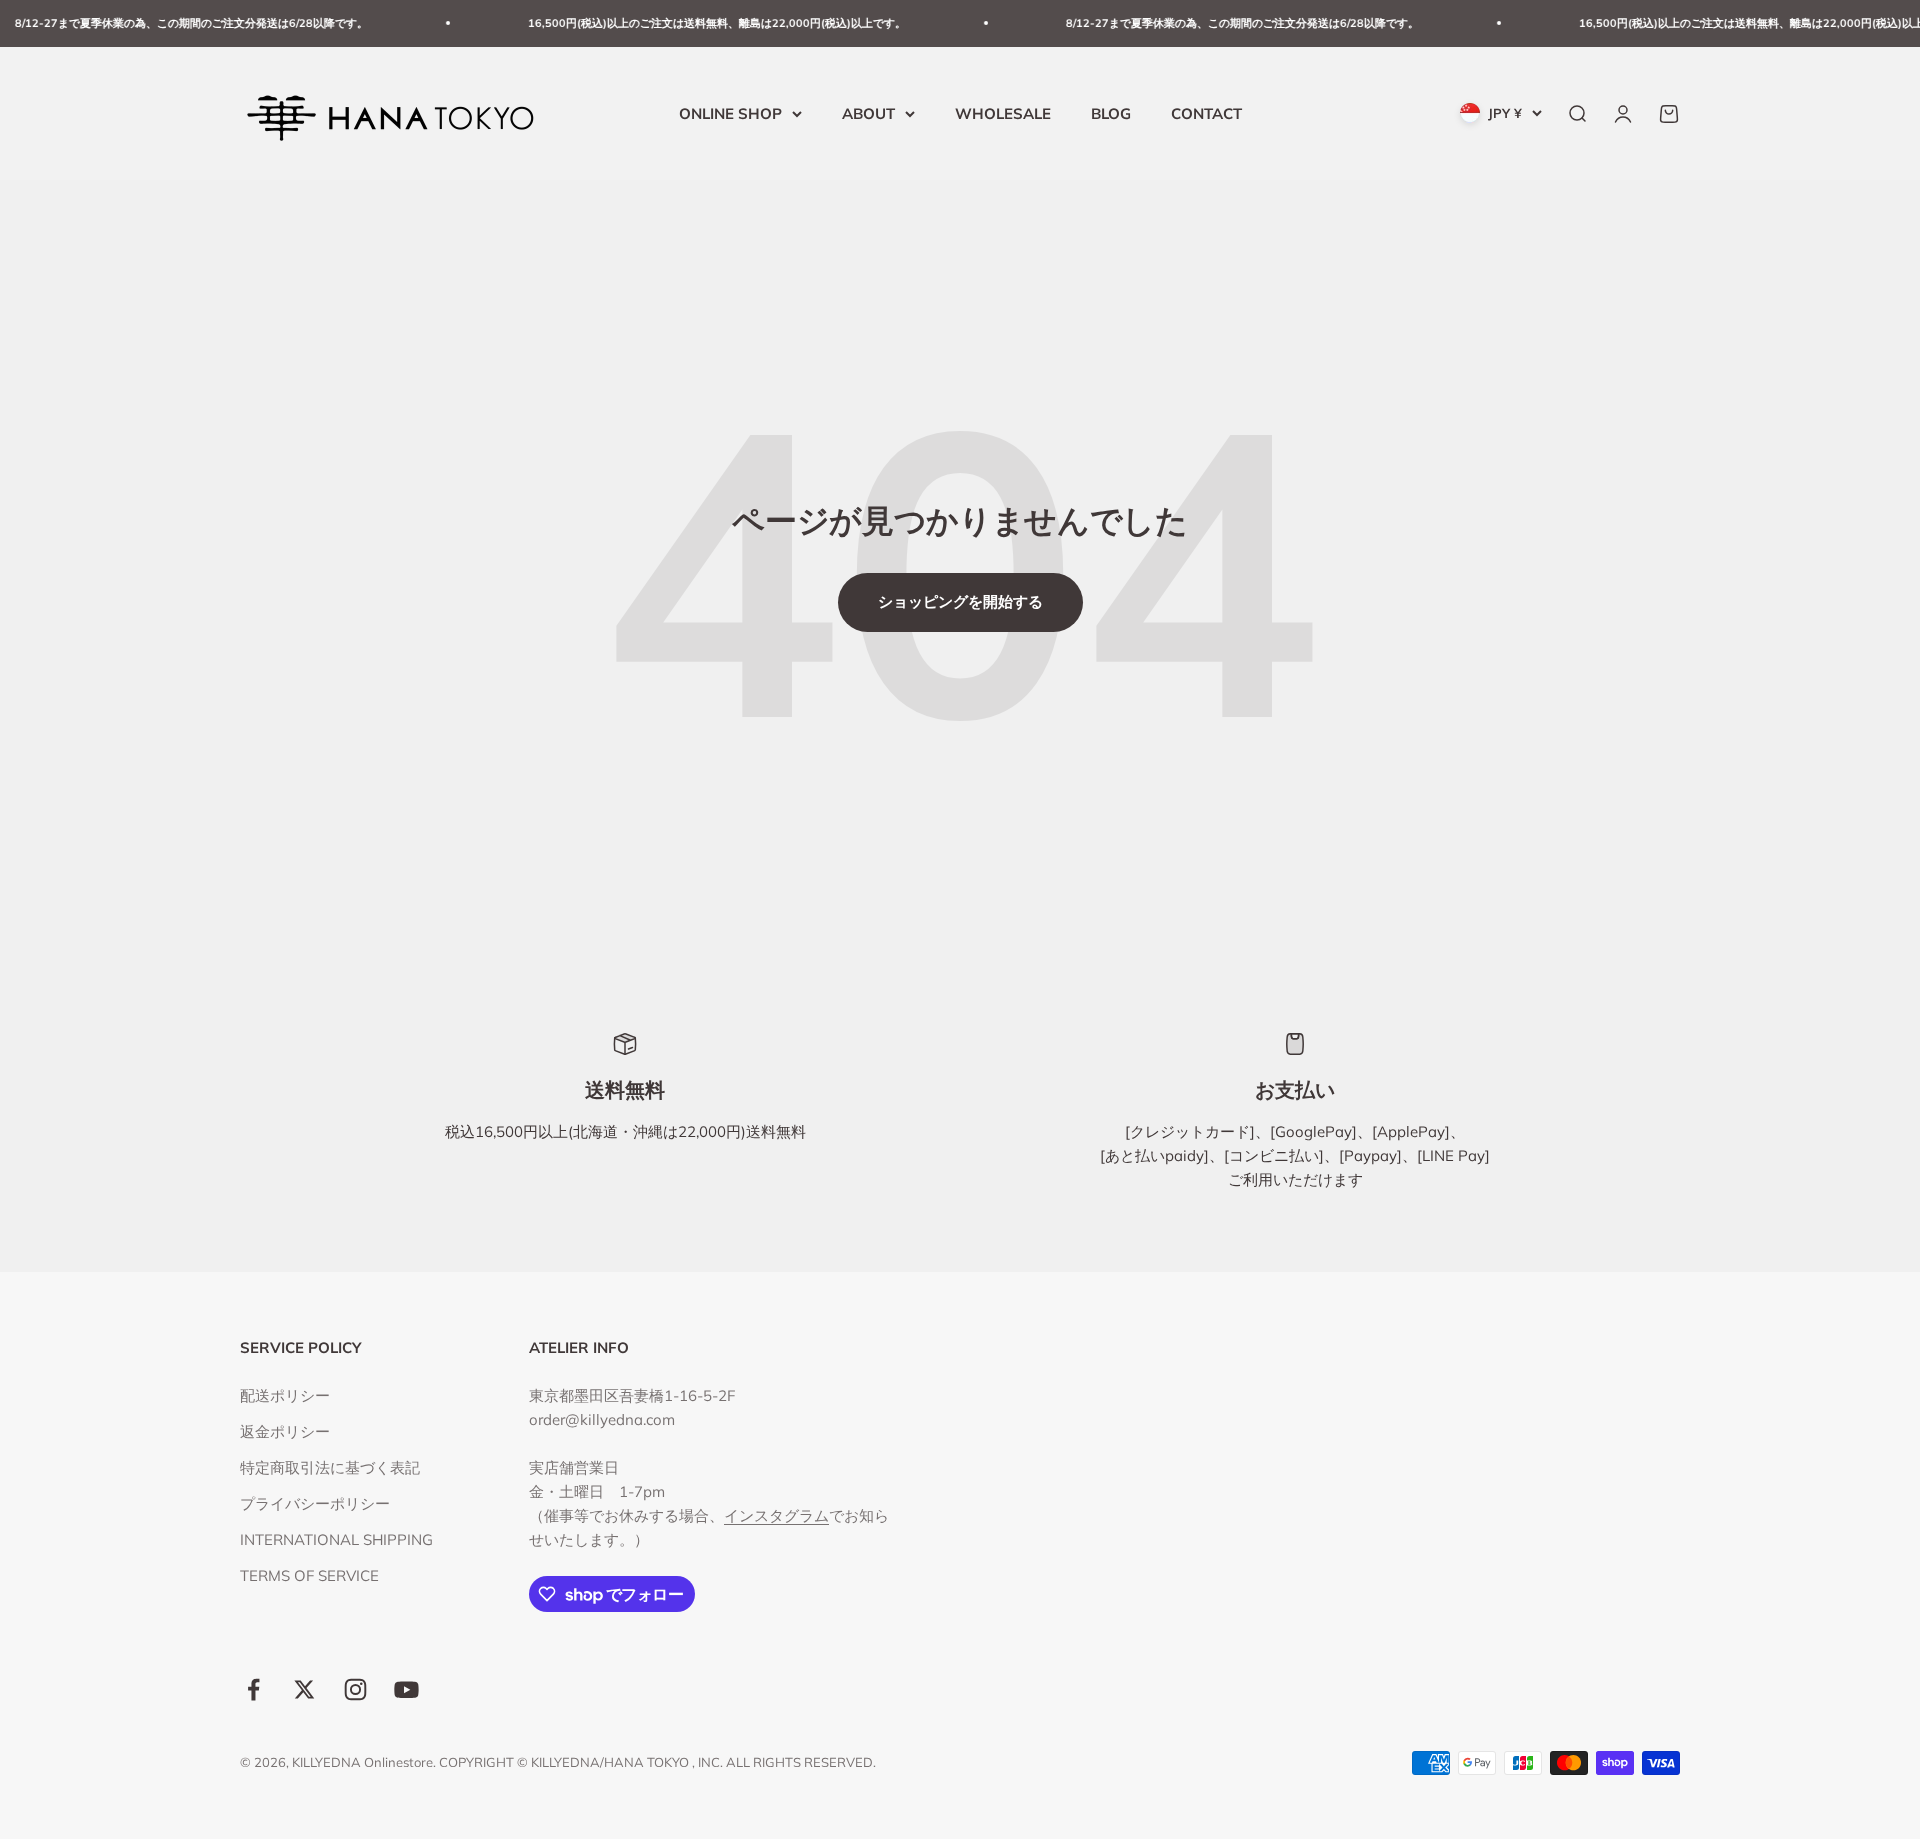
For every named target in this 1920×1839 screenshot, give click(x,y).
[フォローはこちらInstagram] (355, 1689)
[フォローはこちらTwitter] (304, 1689)
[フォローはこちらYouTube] (406, 1689)
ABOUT (868, 112)
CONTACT (1206, 112)
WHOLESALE (1003, 112)
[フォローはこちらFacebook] (253, 1689)
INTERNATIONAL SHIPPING (336, 1539)
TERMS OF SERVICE (309, 1575)
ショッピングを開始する (960, 601)
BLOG (1111, 112)
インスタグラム (776, 1515)
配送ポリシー (285, 1395)
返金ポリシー (285, 1431)
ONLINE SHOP (730, 112)
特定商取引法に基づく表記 (330, 1467)
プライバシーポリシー (315, 1503)
